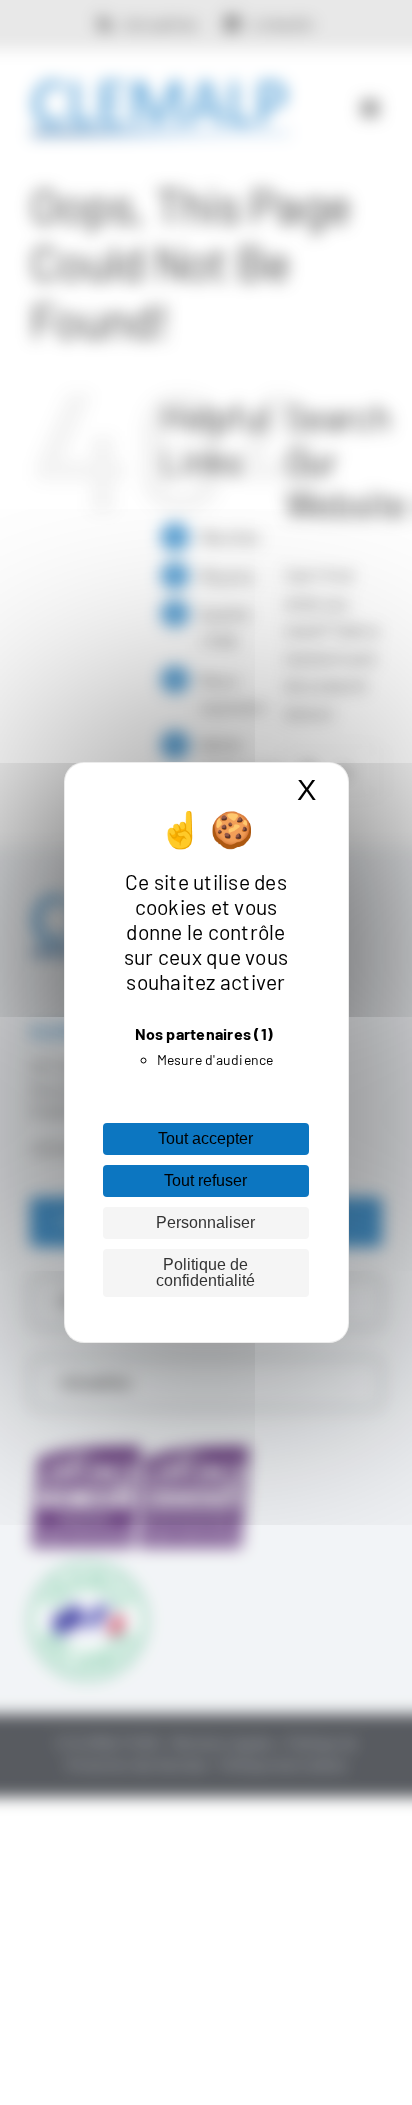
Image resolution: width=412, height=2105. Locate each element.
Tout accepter (205, 1138)
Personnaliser (205, 1222)
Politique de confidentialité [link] (205, 1272)
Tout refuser (205, 1180)
